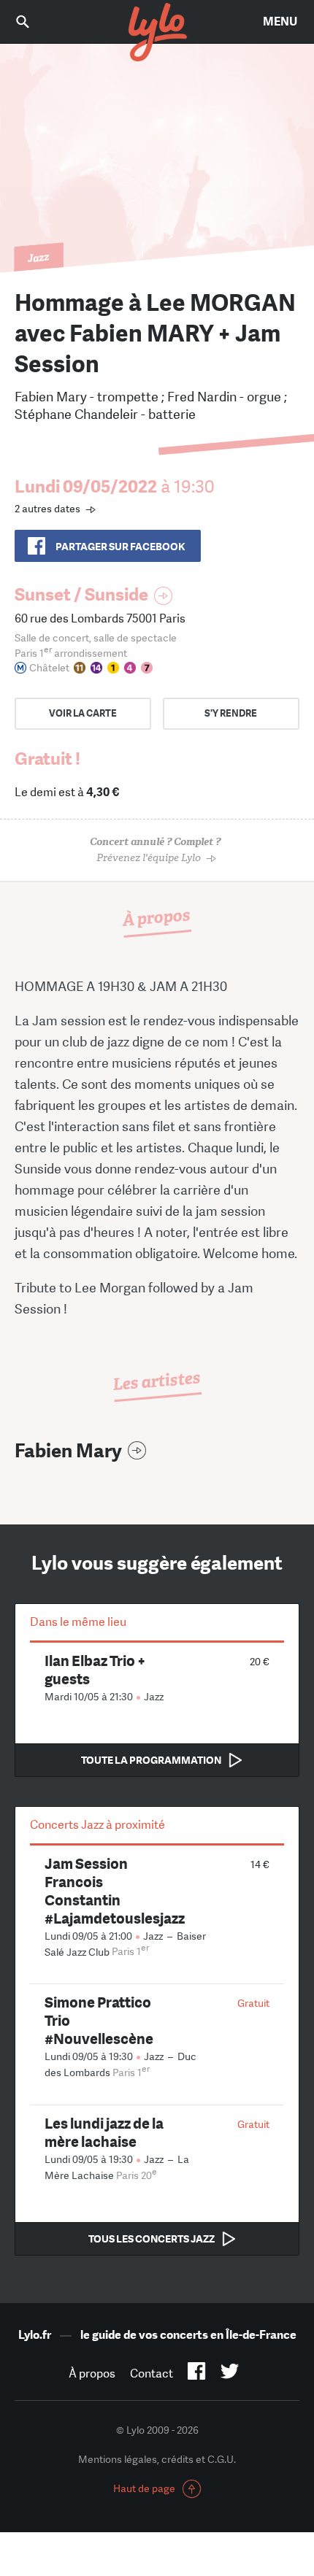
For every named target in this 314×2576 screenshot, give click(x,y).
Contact (152, 2373)
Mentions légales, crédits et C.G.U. (157, 2459)
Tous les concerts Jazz (152, 2239)
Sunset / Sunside (81, 594)
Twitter (230, 2374)
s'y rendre (231, 713)
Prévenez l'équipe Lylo (155, 850)
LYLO (157, 33)
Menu (280, 22)
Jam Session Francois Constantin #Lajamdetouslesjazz (115, 1891)
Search (33, 22)
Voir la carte (83, 713)
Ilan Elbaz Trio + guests (95, 1670)
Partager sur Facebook (120, 547)
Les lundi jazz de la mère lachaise (104, 2132)
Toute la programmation (151, 1760)
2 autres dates (47, 509)
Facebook (197, 2374)
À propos (92, 2373)
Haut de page (144, 2488)
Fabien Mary (68, 1451)
